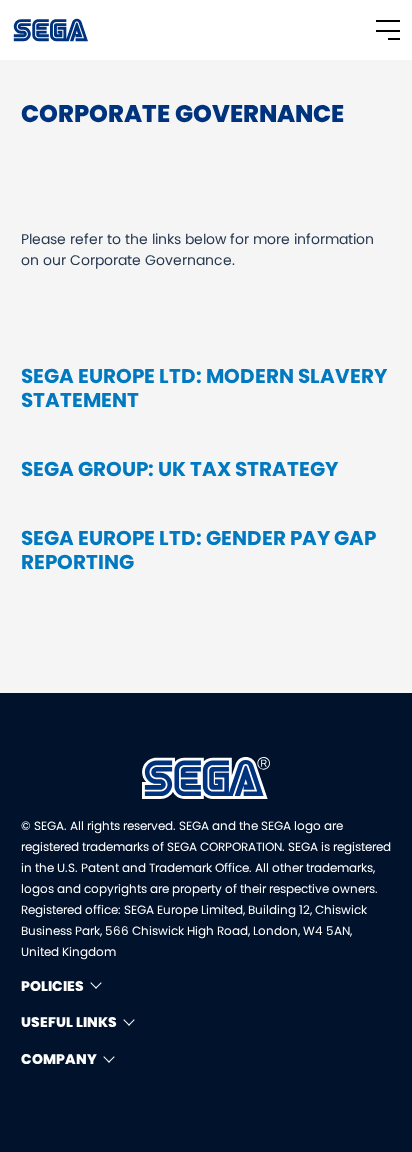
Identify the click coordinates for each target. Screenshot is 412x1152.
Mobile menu (388, 30)
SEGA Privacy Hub (52, 30)
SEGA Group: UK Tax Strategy (179, 469)
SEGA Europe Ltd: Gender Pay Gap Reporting (198, 550)
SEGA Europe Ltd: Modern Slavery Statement (204, 388)
